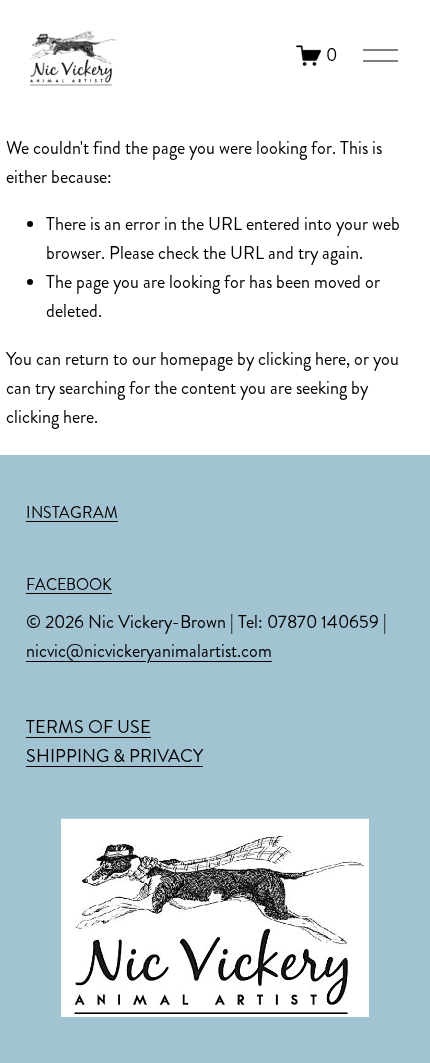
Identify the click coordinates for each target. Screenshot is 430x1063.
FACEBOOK (69, 584)
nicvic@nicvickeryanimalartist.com (149, 651)
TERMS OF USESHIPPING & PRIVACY (114, 741)
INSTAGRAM (72, 512)
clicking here (302, 359)
